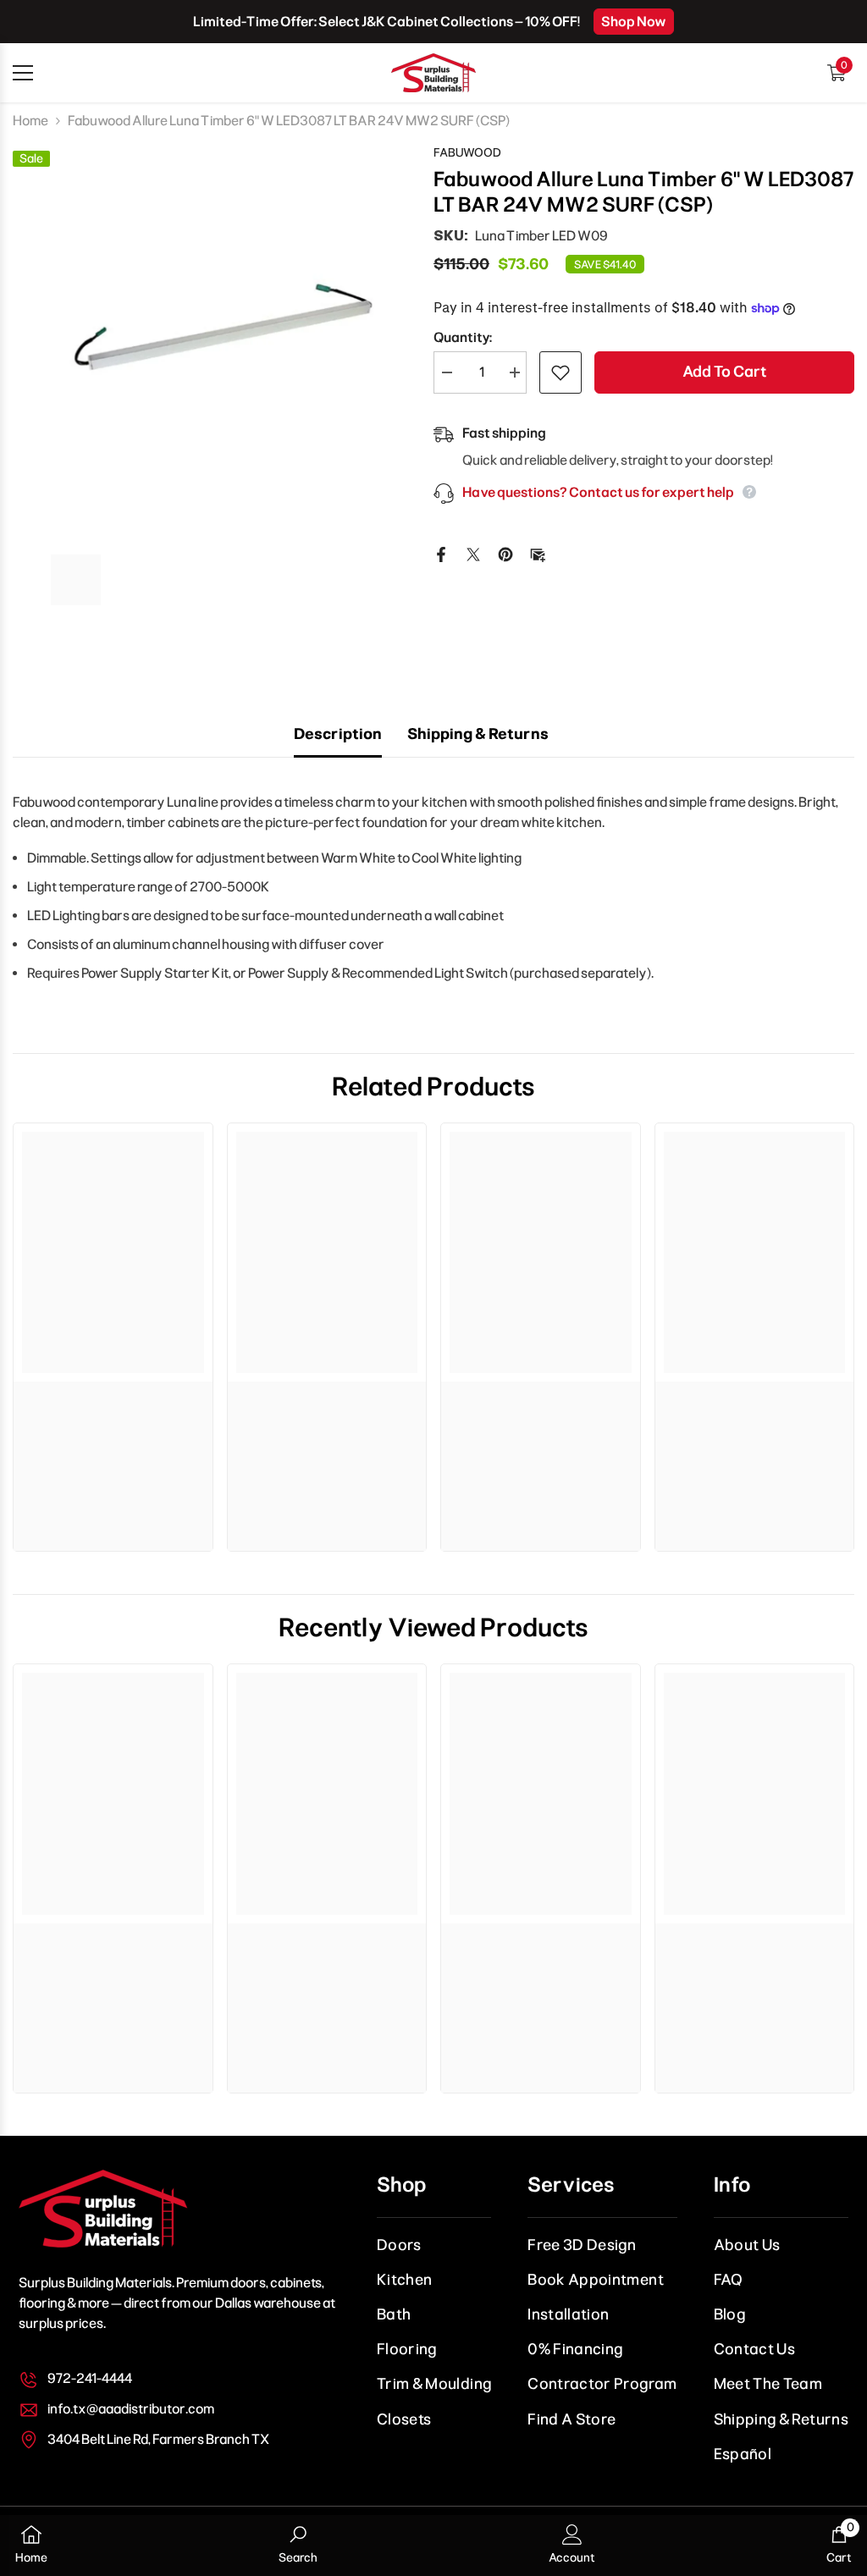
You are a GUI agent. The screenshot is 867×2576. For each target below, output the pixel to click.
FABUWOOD (467, 153)
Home (30, 121)
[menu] (23, 73)
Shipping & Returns (478, 734)
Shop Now (634, 22)
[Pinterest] (505, 553)
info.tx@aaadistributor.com (131, 2409)
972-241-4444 (90, 2378)
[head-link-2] (433, 73)
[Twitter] (473, 553)
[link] (113, 1398)
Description (338, 734)
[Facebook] (441, 553)
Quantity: (463, 337)
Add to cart (724, 372)
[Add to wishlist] (561, 372)
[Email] (538, 553)
